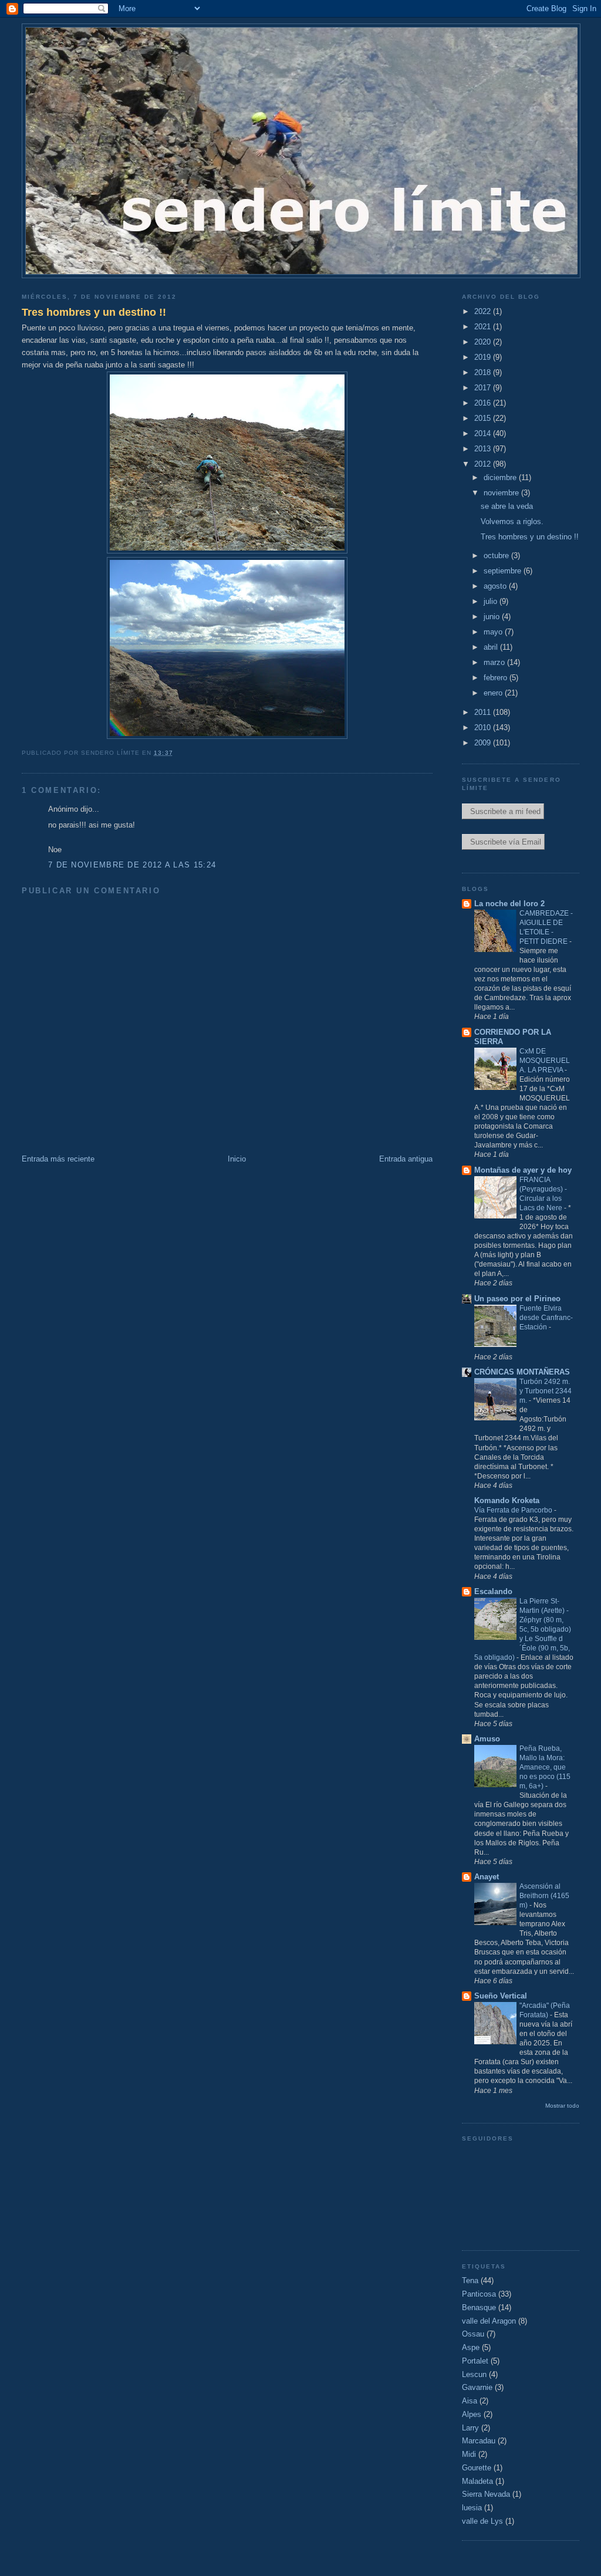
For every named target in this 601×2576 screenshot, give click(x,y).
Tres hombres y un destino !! (94, 312)
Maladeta (477, 2481)
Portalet (475, 2361)
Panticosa (479, 2294)
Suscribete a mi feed (503, 811)
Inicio (237, 1159)
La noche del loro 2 (509, 904)
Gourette (477, 2468)
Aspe (471, 2347)
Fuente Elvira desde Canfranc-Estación (546, 1318)
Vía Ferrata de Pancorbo (514, 1510)
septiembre (504, 571)
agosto (496, 586)
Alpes (472, 2414)
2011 (484, 712)
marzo (495, 662)
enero (494, 693)
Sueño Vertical (501, 1996)
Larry (470, 2428)
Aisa (470, 2401)
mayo (494, 632)
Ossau (473, 2334)
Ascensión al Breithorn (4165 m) (544, 1896)
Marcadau (479, 2441)
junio (493, 617)
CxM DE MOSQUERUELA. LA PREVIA (545, 1061)
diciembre (501, 477)
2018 (484, 372)
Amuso (487, 1739)
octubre (497, 556)
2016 (484, 403)
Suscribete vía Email (503, 842)
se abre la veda (507, 506)
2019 (484, 357)
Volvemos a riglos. (512, 521)
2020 (484, 342)
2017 (484, 388)
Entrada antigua (406, 1159)
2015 (484, 418)
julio (492, 601)
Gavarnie (477, 2387)
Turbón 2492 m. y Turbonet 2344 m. (546, 1391)
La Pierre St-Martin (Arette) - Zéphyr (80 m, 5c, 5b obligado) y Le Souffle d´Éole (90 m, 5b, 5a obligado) (523, 1629)
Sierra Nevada (486, 2494)
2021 (484, 327)
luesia (472, 2508)
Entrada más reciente (58, 1159)
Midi (469, 2454)
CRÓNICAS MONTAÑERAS (522, 1372)
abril (492, 647)
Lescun (474, 2374)
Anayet (487, 1877)
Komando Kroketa (507, 1500)
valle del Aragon (489, 2321)
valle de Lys (482, 2521)
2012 (484, 464)
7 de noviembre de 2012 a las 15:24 (132, 865)
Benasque (479, 2307)
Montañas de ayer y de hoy (523, 1170)
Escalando (493, 1591)
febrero (497, 678)
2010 (484, 727)
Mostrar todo (562, 2106)
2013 (484, 449)
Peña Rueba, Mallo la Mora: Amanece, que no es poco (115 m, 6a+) (545, 1767)
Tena (470, 2280)
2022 (484, 311)
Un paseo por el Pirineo (517, 1299)
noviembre (502, 493)
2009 (484, 743)
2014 (484, 433)
